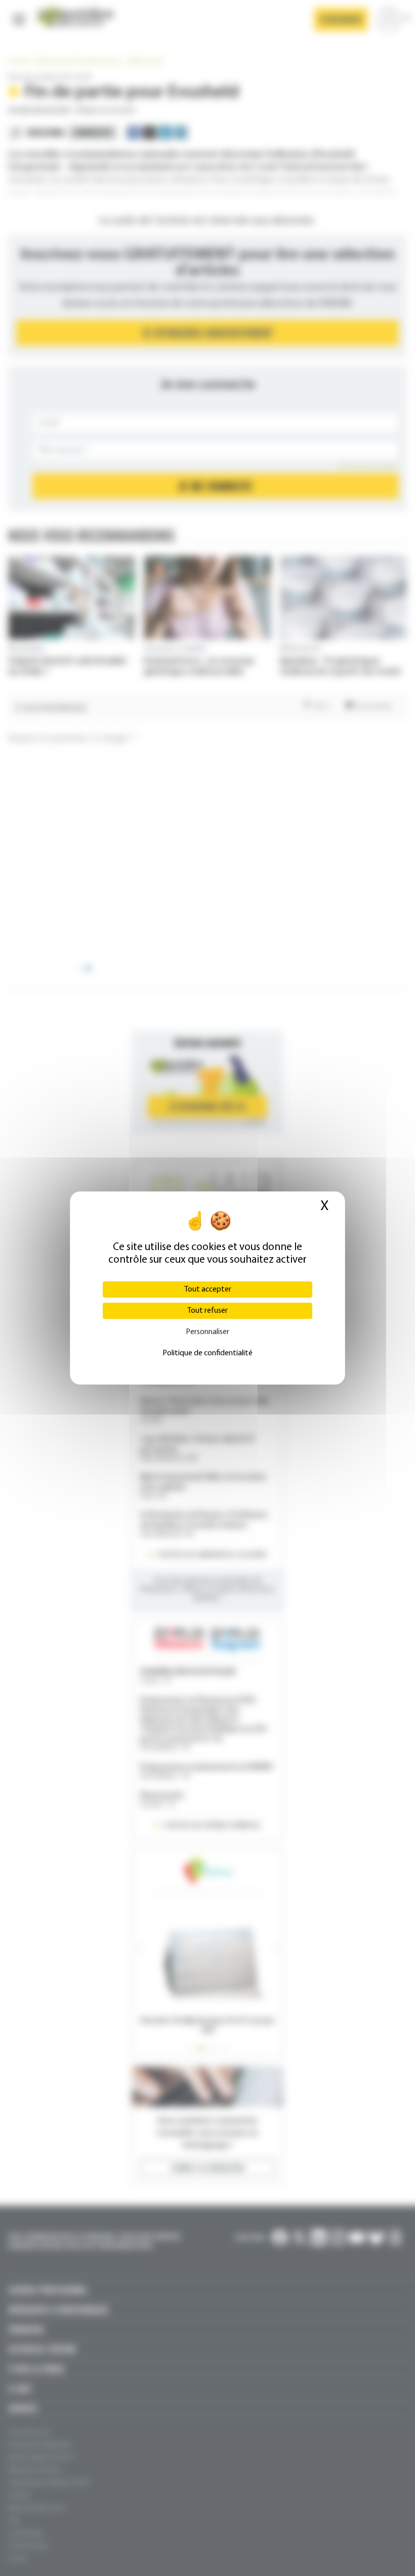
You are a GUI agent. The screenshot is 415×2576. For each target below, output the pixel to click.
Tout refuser (207, 1311)
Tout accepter (208, 1290)
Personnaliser (207, 1332)
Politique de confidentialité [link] (207, 1353)
